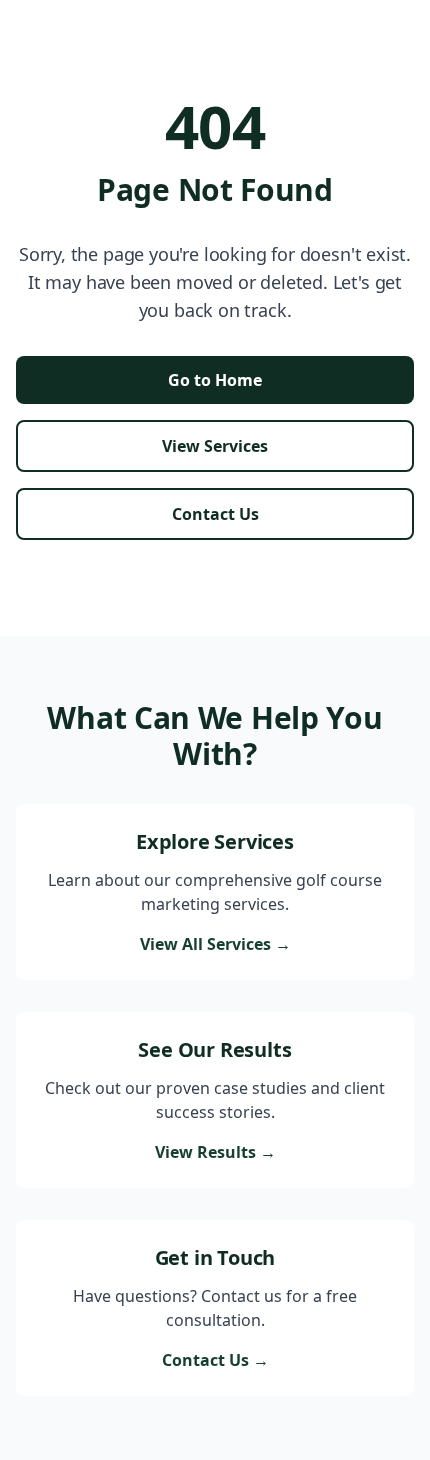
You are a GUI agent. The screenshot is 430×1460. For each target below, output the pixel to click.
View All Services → (215, 944)
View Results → (215, 1152)
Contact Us (215, 514)
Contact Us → (215, 1360)
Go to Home (215, 380)
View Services (215, 446)
